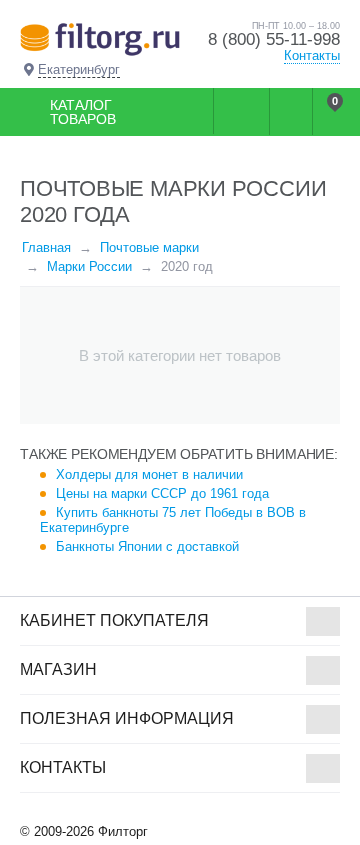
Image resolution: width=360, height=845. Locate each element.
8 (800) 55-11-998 (274, 39)
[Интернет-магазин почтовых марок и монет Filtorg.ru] (100, 38)
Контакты (312, 55)
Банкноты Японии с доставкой (147, 546)
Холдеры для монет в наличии (149, 474)
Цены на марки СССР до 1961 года (162, 493)
